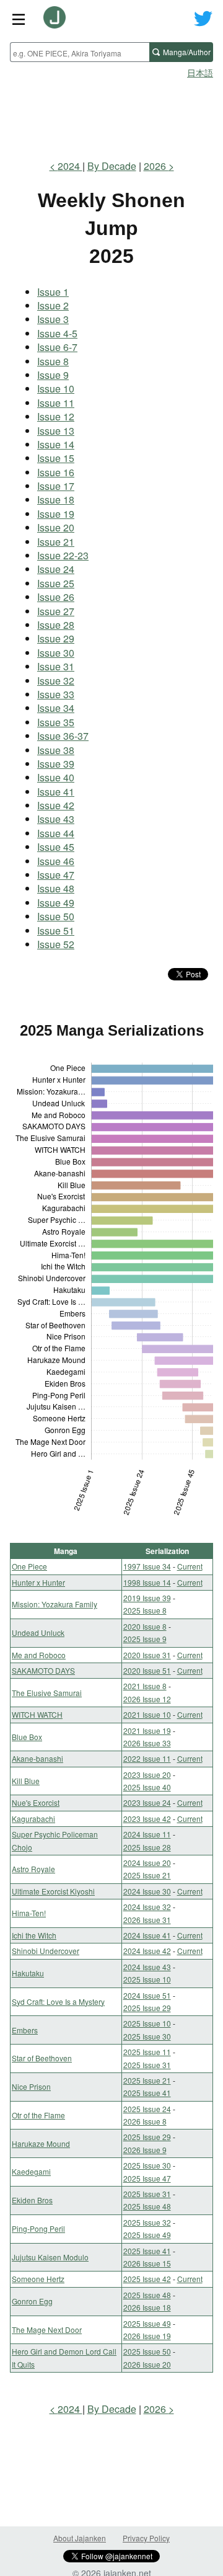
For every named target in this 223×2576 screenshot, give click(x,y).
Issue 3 (53, 319)
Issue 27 (56, 611)
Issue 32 (56, 681)
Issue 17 (56, 486)
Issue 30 (56, 653)
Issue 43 (56, 819)
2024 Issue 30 (147, 1891)
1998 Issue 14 (147, 1582)
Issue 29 (56, 638)
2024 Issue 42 (147, 1951)
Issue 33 (56, 694)
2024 (70, 166)
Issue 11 (56, 403)
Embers (25, 2030)
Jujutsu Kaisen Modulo (50, 2257)
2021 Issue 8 (145, 1686)
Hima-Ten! (29, 1913)
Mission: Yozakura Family (55, 1604)
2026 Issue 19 (147, 2336)
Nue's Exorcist (36, 1802)
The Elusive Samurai (47, 1693)
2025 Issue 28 (147, 1847)
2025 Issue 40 (147, 1787)
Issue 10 (56, 389)
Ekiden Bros (32, 2200)
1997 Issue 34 (147, 1566)
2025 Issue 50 (147, 2351)
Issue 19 (56, 514)
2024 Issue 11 (147, 1834)
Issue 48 (56, 888)
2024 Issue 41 (147, 1935)
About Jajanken (80, 2538)
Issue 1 (53, 292)
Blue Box (27, 1737)
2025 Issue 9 (145, 1639)
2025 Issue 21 (147, 1875)
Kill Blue (26, 1781)
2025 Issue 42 (147, 2279)
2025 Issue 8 (145, 1610)
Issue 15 (56, 458)
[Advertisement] (111, 115)
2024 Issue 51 (147, 1995)
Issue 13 (56, 431)
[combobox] (80, 52)
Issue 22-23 (63, 555)
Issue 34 (56, 708)
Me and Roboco (39, 1655)
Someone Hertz (38, 2279)
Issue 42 (56, 805)
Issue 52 (56, 944)
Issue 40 (56, 777)
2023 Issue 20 (147, 1774)
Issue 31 (56, 666)
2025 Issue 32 (147, 2222)
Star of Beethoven (42, 2058)
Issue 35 (56, 722)
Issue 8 (53, 361)
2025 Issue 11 (147, 2052)
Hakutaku (28, 1973)
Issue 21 (56, 542)
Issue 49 (56, 903)
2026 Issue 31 (147, 1920)
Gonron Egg (32, 2301)
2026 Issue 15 (147, 2263)
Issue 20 (56, 527)
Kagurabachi (33, 1819)
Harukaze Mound (41, 2143)
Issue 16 (56, 472)
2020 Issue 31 (147, 1655)
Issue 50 (56, 916)
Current (190, 1566)
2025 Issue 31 (147, 2065)
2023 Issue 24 (147, 1802)
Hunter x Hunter (38, 1582)
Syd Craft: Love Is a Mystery (58, 2001)
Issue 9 (53, 375)
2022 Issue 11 (147, 1758)
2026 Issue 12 (147, 1699)
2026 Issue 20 (147, 2364)
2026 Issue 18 (147, 2307)
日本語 (200, 73)
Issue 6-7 (57, 347)
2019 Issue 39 (147, 1598)
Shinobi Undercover (46, 1951)
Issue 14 (56, 444)
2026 (156, 166)
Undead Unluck (38, 1632)
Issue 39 (56, 764)
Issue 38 (56, 750)
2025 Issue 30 (147, 2036)
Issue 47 (56, 875)
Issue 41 (56, 792)
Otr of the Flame (38, 2115)
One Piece (29, 1566)
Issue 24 (56, 569)
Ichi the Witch (34, 1935)
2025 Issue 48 (147, 2206)
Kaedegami (31, 2171)
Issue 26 (56, 597)
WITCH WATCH (37, 1714)
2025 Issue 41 (147, 2093)
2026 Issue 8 (145, 2121)
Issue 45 (56, 847)
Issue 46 (56, 861)
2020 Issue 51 (147, 1670)
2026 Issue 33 (147, 1743)
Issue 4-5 (57, 333)
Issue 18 (56, 500)
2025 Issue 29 (147, 2008)
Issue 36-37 (63, 736)
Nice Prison (31, 2086)
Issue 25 (56, 583)
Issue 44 (56, 833)
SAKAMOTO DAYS (43, 1670)
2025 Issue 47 (147, 2178)
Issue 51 (56, 930)
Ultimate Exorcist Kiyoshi (53, 1891)
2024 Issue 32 (147, 1907)
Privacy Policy (146, 2538)
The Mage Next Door (47, 2330)
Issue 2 (53, 305)
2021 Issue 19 (147, 1730)
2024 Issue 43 (147, 1967)
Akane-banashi (37, 1758)
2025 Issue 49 (147, 2235)
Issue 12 (56, 416)
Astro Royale (33, 1869)
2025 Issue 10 (147, 1979)
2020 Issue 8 (145, 1626)
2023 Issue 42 (147, 1819)
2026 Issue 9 (145, 2150)
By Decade (112, 166)
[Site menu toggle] (19, 19)
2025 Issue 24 (147, 2109)
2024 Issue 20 (147, 1863)
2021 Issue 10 (147, 1714)
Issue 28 (56, 625)
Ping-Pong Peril (38, 2228)
